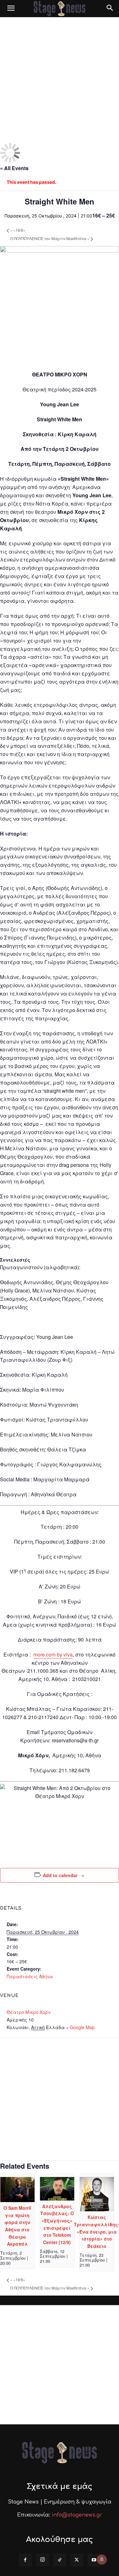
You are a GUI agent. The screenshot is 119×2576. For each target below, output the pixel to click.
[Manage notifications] (102, 2559)
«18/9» (18, 230)
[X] (77, 2560)
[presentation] (17, 2201)
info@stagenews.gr (77, 2515)
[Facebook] (25, 2560)
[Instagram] (43, 2560)
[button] (11, 9)
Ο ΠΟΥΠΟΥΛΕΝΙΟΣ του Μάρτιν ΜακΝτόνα (50, 238)
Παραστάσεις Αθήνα (30, 1976)
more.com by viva (53, 1654)
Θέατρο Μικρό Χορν (29, 2012)
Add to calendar (60, 1875)
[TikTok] (60, 2560)
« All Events (14, 168)
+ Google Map (80, 2027)
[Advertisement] (60, 80)
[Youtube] (94, 2560)
